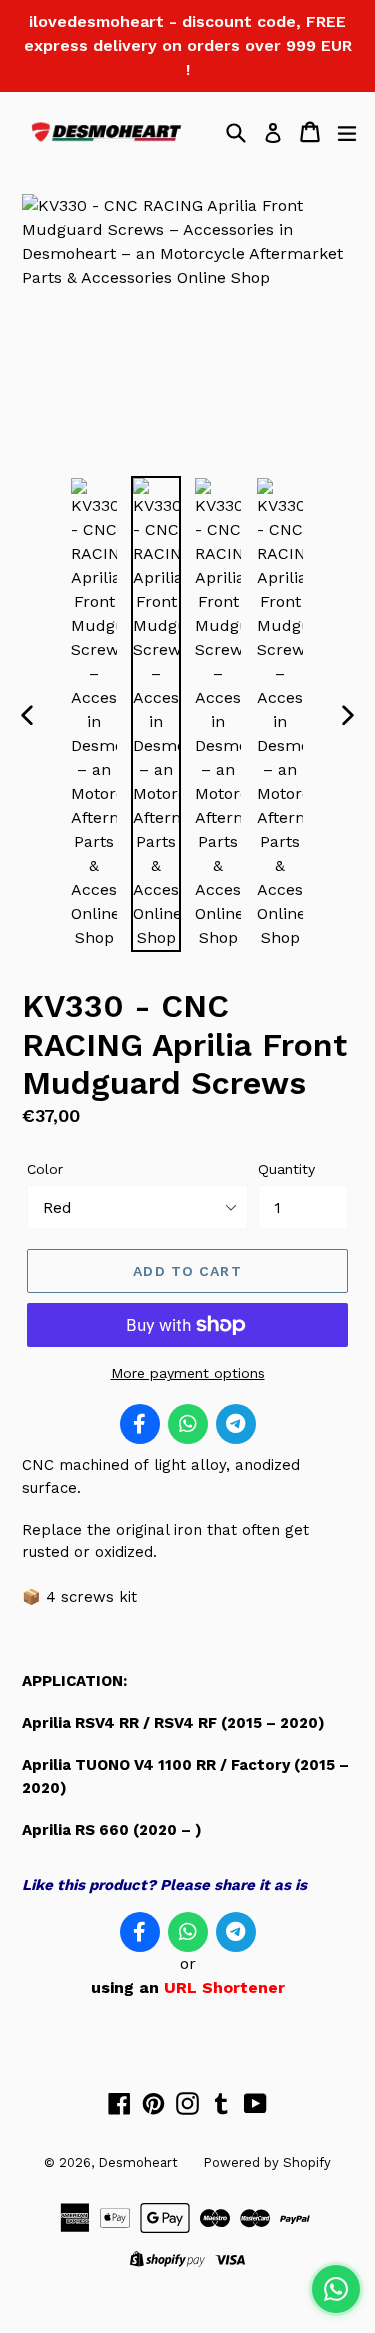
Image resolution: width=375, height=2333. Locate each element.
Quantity (286, 1169)
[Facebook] (140, 1424)
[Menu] (347, 132)
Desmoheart (138, 2162)
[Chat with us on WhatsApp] (336, 2289)
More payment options (188, 1373)
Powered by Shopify (267, 2162)
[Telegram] (236, 1424)
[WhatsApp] (188, 1424)
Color (45, 1169)
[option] (94, 714)
